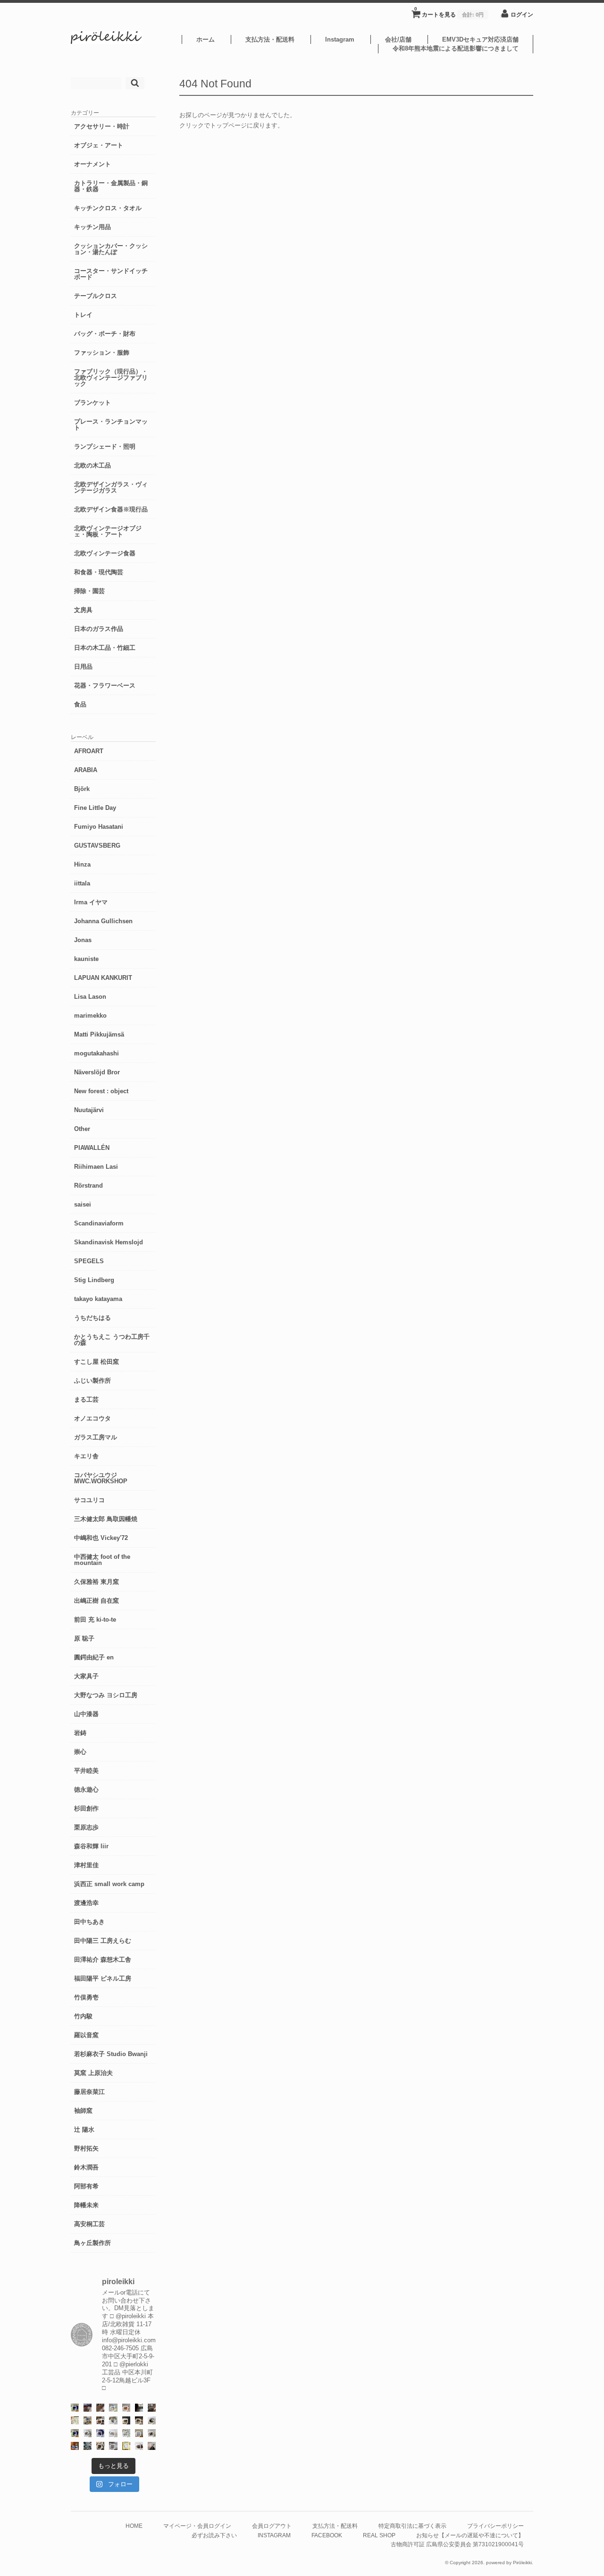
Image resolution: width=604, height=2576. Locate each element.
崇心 (80, 1752)
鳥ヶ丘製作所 (92, 2243)
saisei (83, 1204)
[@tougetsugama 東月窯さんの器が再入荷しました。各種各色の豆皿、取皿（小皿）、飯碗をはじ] (88, 2446)
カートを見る (449, 12)
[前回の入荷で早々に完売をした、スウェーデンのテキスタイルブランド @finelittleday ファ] (126, 2446)
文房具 (83, 610)
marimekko (90, 1016)
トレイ (83, 315)
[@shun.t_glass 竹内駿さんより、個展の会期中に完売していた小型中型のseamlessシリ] (139, 2408)
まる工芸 (86, 1399)
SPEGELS (89, 1261)
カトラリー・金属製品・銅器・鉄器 (111, 186)
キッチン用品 (92, 227)
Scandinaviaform (99, 1223)
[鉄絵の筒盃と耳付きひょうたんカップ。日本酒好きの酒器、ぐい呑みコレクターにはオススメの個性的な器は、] (139, 2446)
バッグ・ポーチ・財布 (105, 334)
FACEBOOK (327, 2535)
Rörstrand (88, 1186)
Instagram (340, 39)
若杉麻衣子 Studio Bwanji (111, 2054)
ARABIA (86, 770)
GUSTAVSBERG (97, 846)
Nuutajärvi (89, 1110)
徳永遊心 (86, 1790)
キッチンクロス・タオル (108, 208)
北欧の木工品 (92, 465)
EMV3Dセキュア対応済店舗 (480, 39)
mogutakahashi (96, 1053)
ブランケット (92, 403)
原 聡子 (84, 1638)
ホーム (206, 39)
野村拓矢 (86, 2148)
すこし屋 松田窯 (96, 1362)
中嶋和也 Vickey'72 (101, 1538)
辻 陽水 (84, 2130)
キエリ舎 (86, 1456)
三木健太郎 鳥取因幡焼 (106, 1519)
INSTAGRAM (274, 2535)
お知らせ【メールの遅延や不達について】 (470, 2535)
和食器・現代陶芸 (99, 572)
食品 (80, 704)
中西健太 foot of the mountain (102, 1560)
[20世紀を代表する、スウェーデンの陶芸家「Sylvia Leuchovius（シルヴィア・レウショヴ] (75, 2433)
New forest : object (101, 1091)
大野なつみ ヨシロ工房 (106, 1695)
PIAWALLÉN (92, 1148)
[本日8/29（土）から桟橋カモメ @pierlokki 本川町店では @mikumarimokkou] (88, 2408)
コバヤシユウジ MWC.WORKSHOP (101, 1478)
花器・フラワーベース (105, 685)
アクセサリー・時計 (102, 126)
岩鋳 (80, 1733)
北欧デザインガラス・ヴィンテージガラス (111, 487)
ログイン (522, 14)
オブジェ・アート (99, 145)
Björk (82, 789)
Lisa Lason (90, 997)
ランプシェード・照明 (105, 446)
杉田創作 (86, 1808)
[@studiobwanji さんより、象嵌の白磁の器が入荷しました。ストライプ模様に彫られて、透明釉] (126, 2420)
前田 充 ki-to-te (95, 1620)
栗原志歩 (86, 1827)
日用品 (83, 667)
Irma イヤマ (91, 902)
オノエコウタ (92, 1418)
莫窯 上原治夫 (93, 2073)
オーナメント (92, 164)
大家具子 (86, 1676)
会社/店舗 (398, 39)
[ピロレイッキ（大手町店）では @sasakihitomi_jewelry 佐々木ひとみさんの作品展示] (126, 2433)
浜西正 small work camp (109, 1884)
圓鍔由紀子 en (94, 1657)
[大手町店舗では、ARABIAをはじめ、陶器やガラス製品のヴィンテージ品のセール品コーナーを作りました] (88, 2420)
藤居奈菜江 (89, 2092)
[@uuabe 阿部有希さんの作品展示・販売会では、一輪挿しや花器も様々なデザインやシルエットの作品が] (152, 2433)
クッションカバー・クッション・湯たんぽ (111, 249)
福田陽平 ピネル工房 (103, 1978)
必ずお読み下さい (214, 2535)
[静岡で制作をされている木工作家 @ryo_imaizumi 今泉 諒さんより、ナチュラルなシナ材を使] (100, 2446)
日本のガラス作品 (99, 629)
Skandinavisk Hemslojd (109, 1242)
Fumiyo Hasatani (99, 827)
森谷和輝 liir (91, 1846)
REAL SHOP (379, 2535)
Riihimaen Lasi (96, 1167)
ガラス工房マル (96, 1437)
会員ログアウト (272, 2526)
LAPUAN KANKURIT (103, 978)
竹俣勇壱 (86, 1997)
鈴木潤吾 (86, 2167)
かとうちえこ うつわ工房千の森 (112, 1340)
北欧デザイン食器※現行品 (111, 509)
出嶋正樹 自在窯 (96, 1601)
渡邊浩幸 (86, 1903)
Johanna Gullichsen (103, 921)
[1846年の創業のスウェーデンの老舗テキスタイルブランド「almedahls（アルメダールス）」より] (113, 2420)
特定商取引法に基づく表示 (412, 2526)
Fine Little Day (95, 808)
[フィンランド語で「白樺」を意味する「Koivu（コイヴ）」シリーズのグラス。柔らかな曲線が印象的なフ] (139, 2420)
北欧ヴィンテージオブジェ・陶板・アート (108, 531)
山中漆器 (86, 1714)
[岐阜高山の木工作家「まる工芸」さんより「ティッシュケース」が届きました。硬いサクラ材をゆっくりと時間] (100, 2420)
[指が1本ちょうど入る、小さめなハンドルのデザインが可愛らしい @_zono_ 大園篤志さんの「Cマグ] (126, 2408)
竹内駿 (83, 2016)
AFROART (89, 751)
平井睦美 (86, 1771)
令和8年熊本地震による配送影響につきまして (456, 48)
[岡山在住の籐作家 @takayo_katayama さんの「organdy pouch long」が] (152, 2446)
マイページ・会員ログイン (197, 2526)
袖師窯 (83, 2111)
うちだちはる (92, 1318)
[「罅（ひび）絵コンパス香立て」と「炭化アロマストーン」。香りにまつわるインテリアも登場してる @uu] (113, 2433)
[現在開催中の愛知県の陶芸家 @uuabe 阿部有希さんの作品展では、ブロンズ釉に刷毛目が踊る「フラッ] (113, 2446)
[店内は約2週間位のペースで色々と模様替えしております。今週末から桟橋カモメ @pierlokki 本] (152, 2408)
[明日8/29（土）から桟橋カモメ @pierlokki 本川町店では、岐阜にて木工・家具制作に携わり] (100, 2408)
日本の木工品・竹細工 (105, 648)
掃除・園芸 (89, 591)
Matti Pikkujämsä (99, 1034)
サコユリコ (89, 1500)
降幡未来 (86, 2205)
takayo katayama (98, 1299)
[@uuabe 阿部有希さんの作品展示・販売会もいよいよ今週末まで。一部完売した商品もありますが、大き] (88, 2433)
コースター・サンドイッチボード (111, 274)
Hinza (82, 864)
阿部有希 (86, 2186)
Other (82, 1129)
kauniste (86, 959)
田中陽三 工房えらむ (103, 1941)
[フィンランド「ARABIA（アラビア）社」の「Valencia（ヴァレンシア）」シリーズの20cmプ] (100, 2433)
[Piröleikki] (106, 42)
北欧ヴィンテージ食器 (105, 553)
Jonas (83, 940)
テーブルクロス (96, 296)
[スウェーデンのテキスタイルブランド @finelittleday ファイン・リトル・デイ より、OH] (75, 2420)
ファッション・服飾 (102, 353)
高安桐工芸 (89, 2224)
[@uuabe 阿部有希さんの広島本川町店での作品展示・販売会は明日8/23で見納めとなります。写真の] (152, 2420)
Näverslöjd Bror (97, 1072)
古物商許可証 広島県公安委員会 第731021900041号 (457, 2544)
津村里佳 (86, 1865)
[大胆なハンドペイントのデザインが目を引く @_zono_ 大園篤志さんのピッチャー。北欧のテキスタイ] (113, 2408)
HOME (134, 2526)
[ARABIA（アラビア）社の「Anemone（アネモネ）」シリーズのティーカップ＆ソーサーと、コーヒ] (75, 2446)
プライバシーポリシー (495, 2526)
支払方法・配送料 (270, 39)
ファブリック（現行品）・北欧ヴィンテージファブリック (111, 378)
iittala (82, 883)
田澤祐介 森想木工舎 (103, 1960)
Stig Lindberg (94, 1280)
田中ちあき (89, 1922)
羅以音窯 (86, 2035)
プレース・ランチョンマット (111, 425)
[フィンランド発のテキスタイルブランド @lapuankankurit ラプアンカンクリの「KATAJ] (139, 2433)
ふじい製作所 (92, 1381)
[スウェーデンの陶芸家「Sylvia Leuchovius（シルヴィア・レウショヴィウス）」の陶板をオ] (75, 2408)
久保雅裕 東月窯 (96, 1582)
